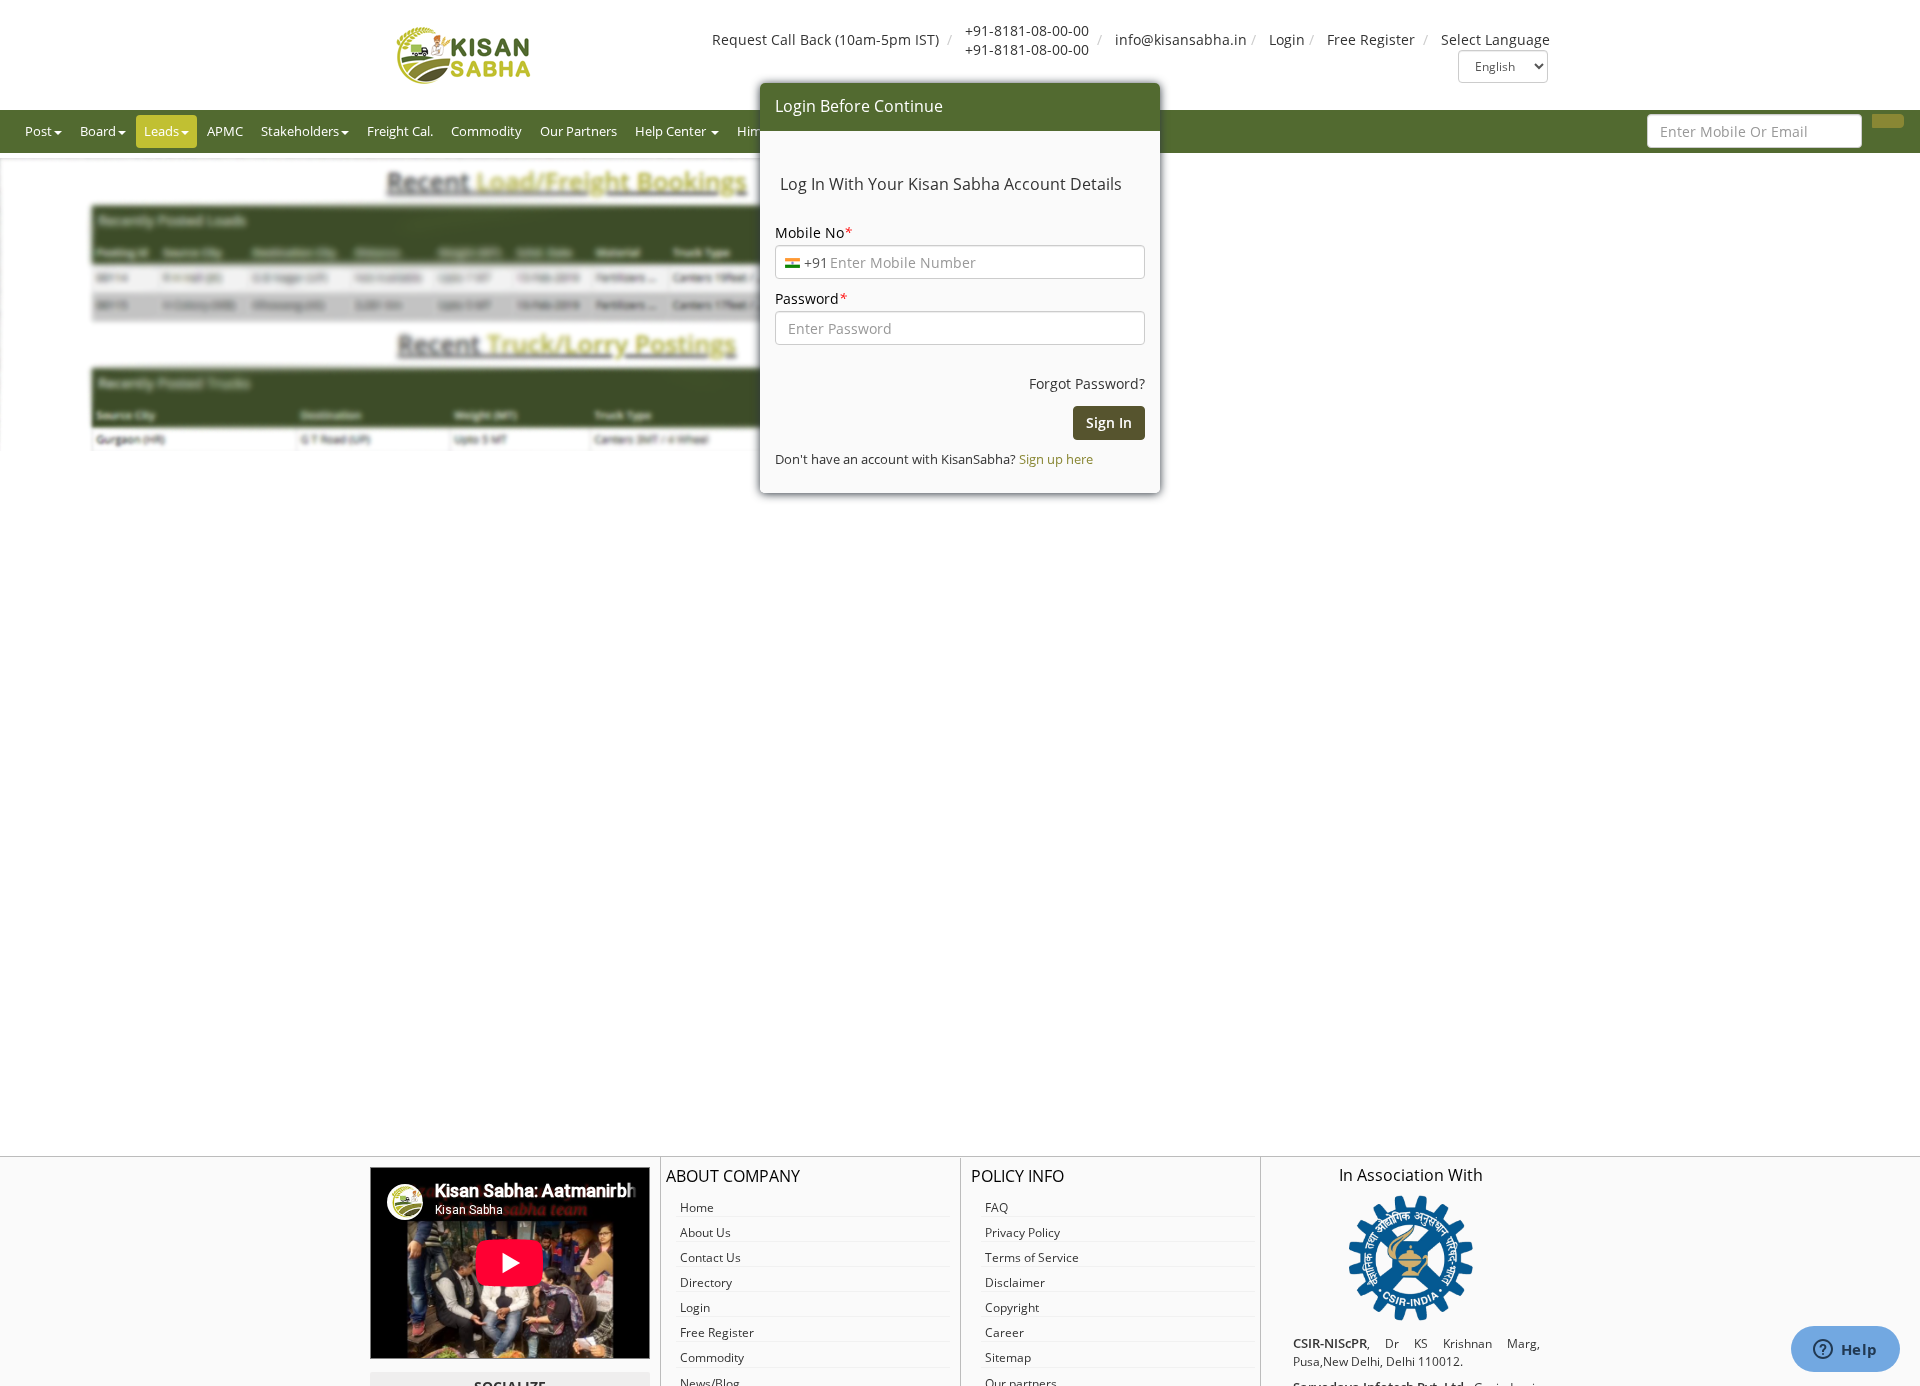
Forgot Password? (1087, 383)
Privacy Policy (1022, 1232)
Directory (706, 1282)
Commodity (486, 131)
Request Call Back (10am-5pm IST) (825, 39)
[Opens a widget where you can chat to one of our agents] (1845, 1351)
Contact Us (710, 1257)
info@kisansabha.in (1181, 39)
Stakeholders (300, 131)
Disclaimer (1015, 1282)
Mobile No (813, 232)
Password (811, 298)
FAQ (996, 1207)
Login (1287, 39)
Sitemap (1008, 1357)
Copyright (1012, 1307)
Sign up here (1056, 459)
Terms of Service (1032, 1257)
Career (1004, 1332)
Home (697, 1207)
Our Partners (578, 131)
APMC (225, 131)
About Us (705, 1232)
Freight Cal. (400, 131)
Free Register (1371, 39)
